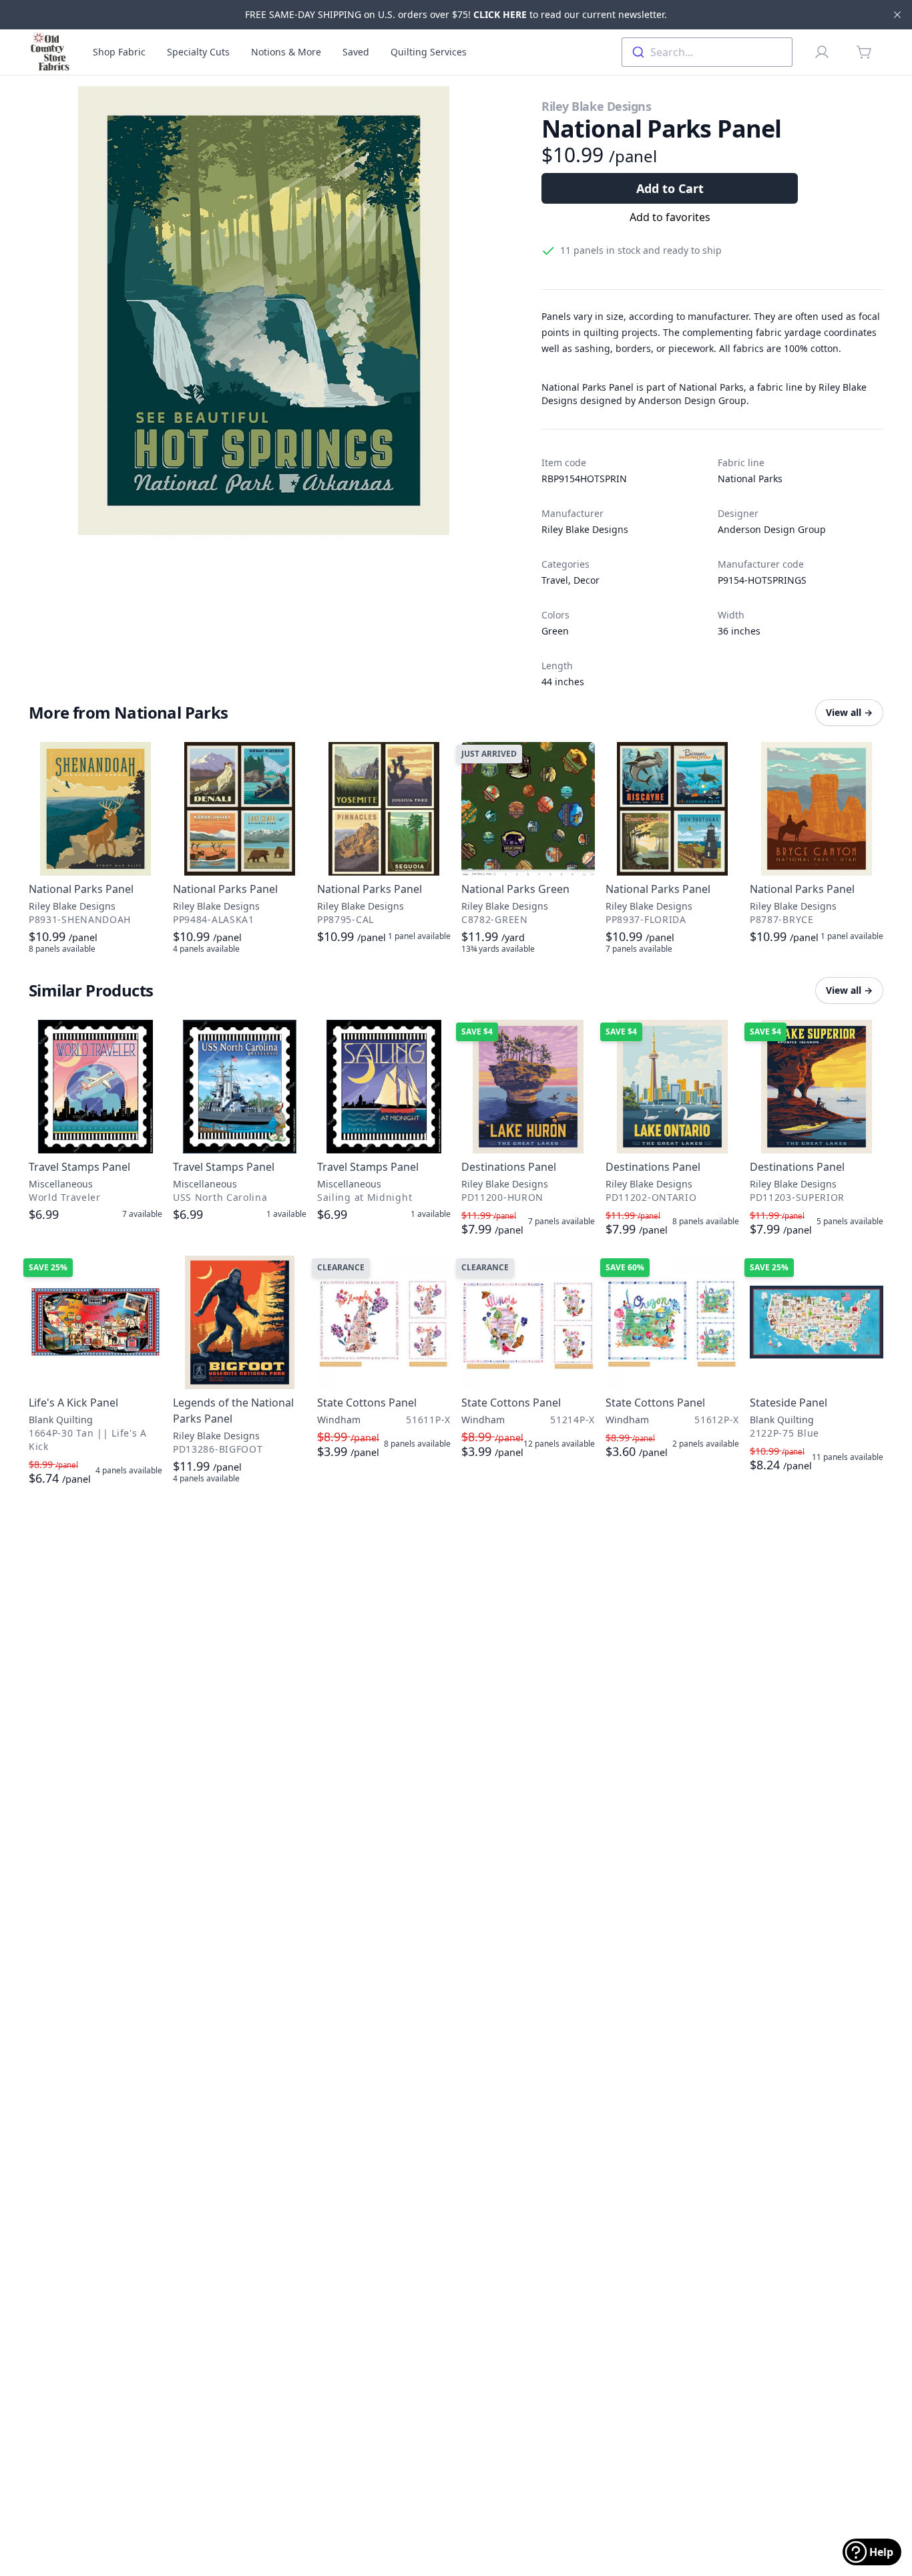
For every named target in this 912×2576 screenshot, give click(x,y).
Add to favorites (670, 217)
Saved (356, 52)
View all (849, 712)
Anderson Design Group (772, 529)
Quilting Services (429, 52)
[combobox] (707, 52)
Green (555, 631)
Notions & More (286, 52)
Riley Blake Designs (596, 106)
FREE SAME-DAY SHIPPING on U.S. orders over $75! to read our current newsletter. (456, 14)
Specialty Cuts (198, 52)
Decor (587, 580)
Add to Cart (670, 188)
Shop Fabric (119, 52)
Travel (555, 580)
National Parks (750, 479)
